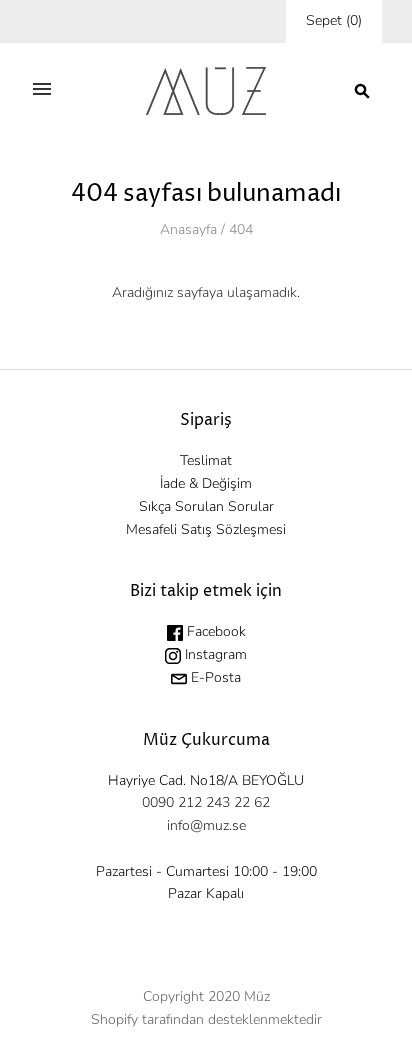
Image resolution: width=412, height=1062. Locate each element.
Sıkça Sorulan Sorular (206, 506)
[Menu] (42, 91)
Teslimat (206, 460)
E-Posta (214, 677)
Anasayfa (188, 229)
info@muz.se (206, 825)
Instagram (214, 654)
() (334, 20)
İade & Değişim (206, 483)
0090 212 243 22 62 (206, 802)
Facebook (214, 631)
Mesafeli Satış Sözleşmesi (206, 529)
